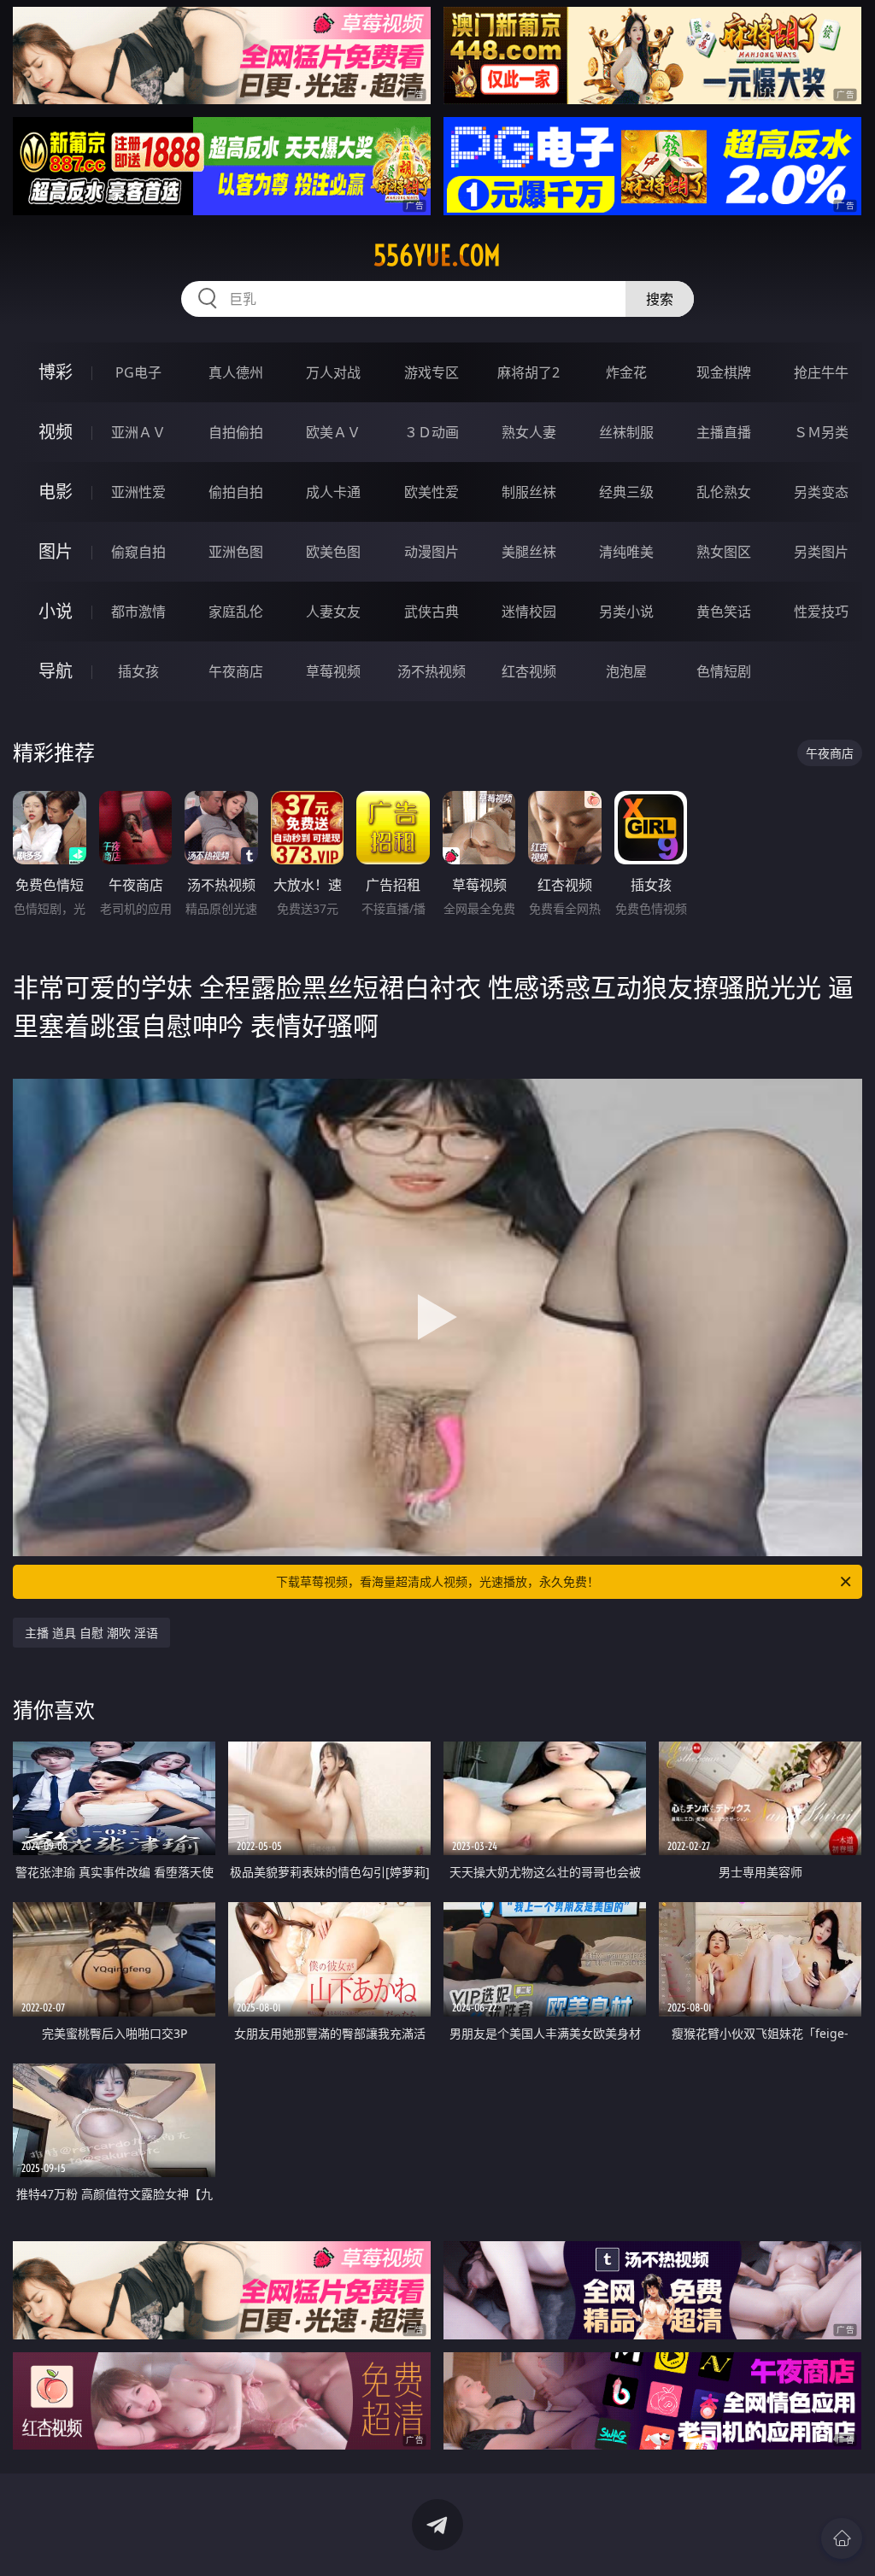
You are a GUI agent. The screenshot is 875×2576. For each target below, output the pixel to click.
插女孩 (138, 671)
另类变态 (821, 492)
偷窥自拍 (138, 552)
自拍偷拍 (236, 432)
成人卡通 (333, 492)
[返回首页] (842, 2538)
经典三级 (626, 492)
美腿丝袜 (529, 552)
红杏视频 (529, 671)
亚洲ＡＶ (138, 432)
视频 (56, 432)
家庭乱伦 (236, 612)
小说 (56, 611)
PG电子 (138, 372)
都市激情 (138, 612)
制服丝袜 (529, 492)
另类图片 (821, 552)
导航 (56, 671)
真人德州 (236, 372)
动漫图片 (432, 552)
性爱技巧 (821, 612)
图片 (56, 551)
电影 (56, 492)
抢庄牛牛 (821, 372)
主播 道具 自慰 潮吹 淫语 (91, 1633)
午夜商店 (236, 671)
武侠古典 (432, 612)
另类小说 (626, 612)
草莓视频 (333, 671)
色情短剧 (724, 671)
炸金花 (626, 372)
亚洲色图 (236, 552)
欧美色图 (333, 552)
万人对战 (333, 372)
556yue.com (437, 255)
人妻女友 (333, 612)
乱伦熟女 (724, 492)
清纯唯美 (626, 552)
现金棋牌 (724, 372)
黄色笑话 (724, 612)
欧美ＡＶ (333, 432)
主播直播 (724, 432)
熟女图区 (724, 552)
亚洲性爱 (138, 492)
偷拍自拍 (236, 492)
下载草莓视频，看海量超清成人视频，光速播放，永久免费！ (437, 1581)
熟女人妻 (529, 432)
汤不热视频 (432, 671)
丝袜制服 (626, 432)
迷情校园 (529, 612)
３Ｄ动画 (432, 432)
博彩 (56, 372)
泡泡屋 (626, 671)
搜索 (660, 299)
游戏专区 (432, 372)
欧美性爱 (432, 492)
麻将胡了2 (529, 372)
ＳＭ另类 (821, 432)
